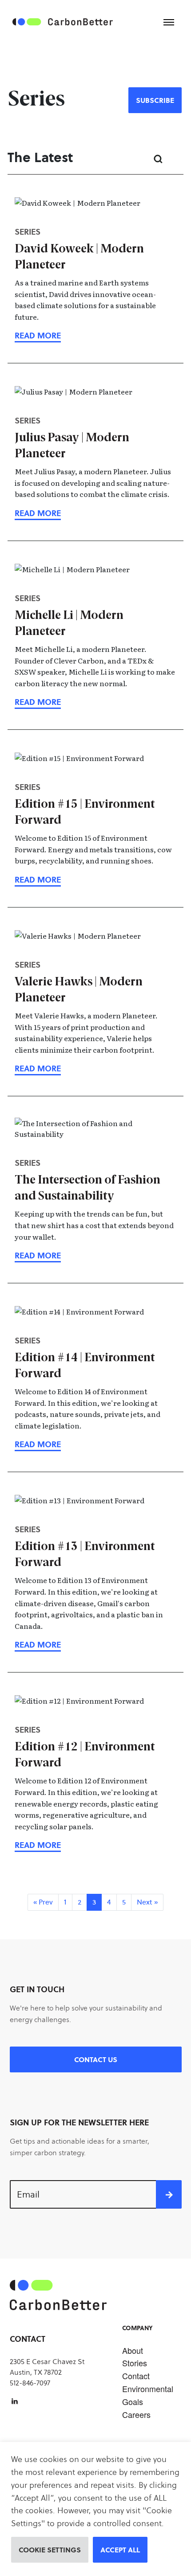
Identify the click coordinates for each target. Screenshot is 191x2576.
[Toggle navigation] (169, 22)
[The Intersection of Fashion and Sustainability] (38, 1255)
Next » (147, 1902)
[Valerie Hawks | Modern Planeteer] (38, 1068)
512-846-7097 (30, 2383)
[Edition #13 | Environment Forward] (38, 1644)
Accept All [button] (120, 2550)
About (133, 2350)
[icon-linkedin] (15, 2401)
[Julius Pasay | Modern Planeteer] (38, 513)
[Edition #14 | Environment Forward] (38, 1444)
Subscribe (155, 100)
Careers (136, 2414)
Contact (136, 2376)
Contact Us (96, 2059)
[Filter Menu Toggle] (176, 159)
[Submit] (169, 2194)
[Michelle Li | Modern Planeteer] (38, 702)
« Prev (43, 1902)
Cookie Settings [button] (50, 2550)
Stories (135, 2363)
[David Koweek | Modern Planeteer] (38, 335)
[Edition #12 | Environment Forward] (38, 1845)
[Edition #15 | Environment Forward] (38, 879)
